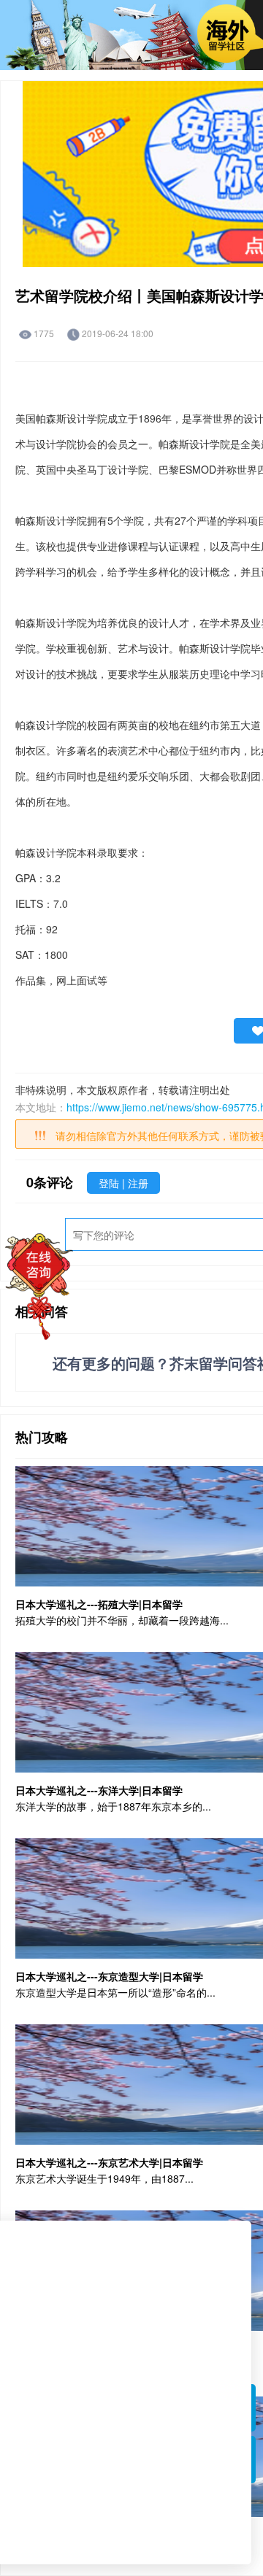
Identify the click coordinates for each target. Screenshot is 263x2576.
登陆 (110, 1183)
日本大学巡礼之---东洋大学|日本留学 (99, 1790)
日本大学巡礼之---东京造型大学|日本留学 (109, 1976)
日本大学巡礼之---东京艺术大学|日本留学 (109, 2162)
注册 (138, 1183)
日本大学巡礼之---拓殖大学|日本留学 (99, 1604)
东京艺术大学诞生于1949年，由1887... (104, 2178)
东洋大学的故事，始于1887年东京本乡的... (113, 1806)
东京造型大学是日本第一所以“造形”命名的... (115, 1992)
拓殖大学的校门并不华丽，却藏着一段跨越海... (122, 1620)
